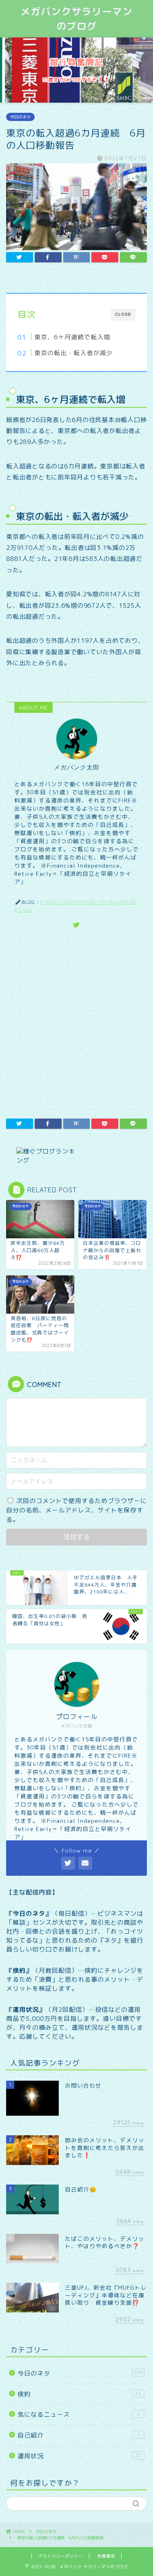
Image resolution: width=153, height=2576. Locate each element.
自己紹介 (79, 2435)
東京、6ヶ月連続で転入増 (72, 337)
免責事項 (106, 2556)
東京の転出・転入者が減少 (73, 353)
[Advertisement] (76, 1022)
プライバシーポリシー (60, 2556)
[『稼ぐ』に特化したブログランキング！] (76, 1156)
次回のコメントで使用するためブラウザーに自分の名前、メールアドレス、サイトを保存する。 (76, 1510)
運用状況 (79, 2456)
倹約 (79, 2394)
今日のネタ (20, 117)
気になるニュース (79, 2414)
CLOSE (123, 314)
